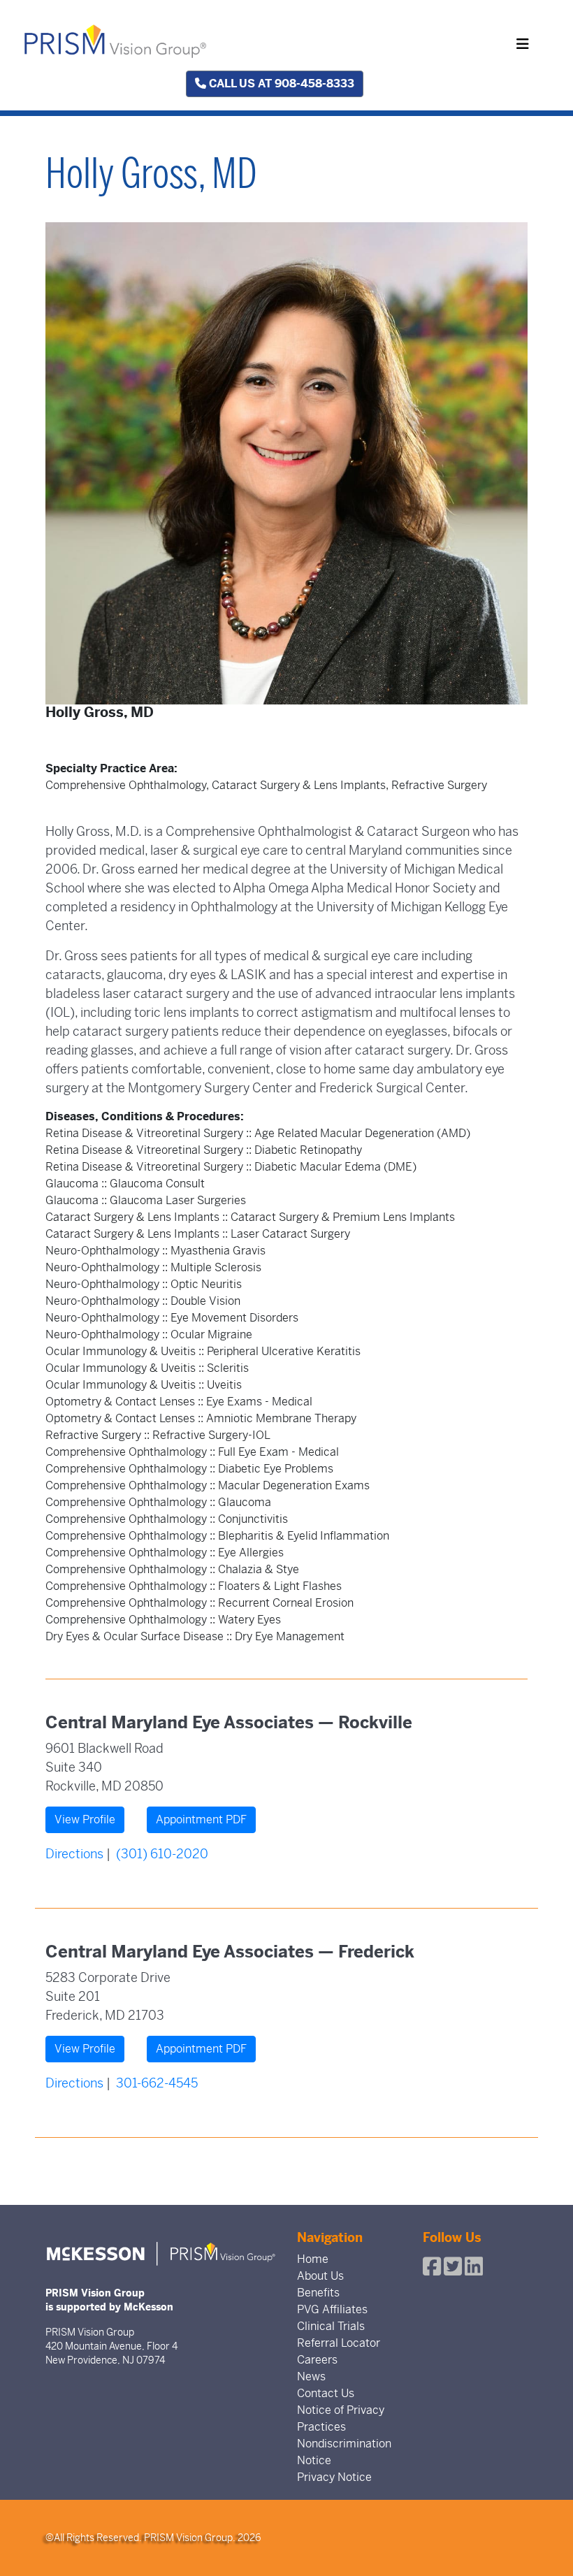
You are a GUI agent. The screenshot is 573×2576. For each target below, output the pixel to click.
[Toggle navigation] (523, 44)
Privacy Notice (334, 2477)
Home (313, 2259)
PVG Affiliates (332, 2309)
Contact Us (326, 2393)
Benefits (318, 2293)
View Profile (85, 1819)
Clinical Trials (331, 2326)
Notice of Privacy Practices (341, 2418)
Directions (74, 1854)
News (311, 2376)
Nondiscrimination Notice (344, 2452)
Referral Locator (339, 2343)
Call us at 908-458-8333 (280, 84)
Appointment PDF (201, 1819)
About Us (320, 2276)
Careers (317, 2360)
